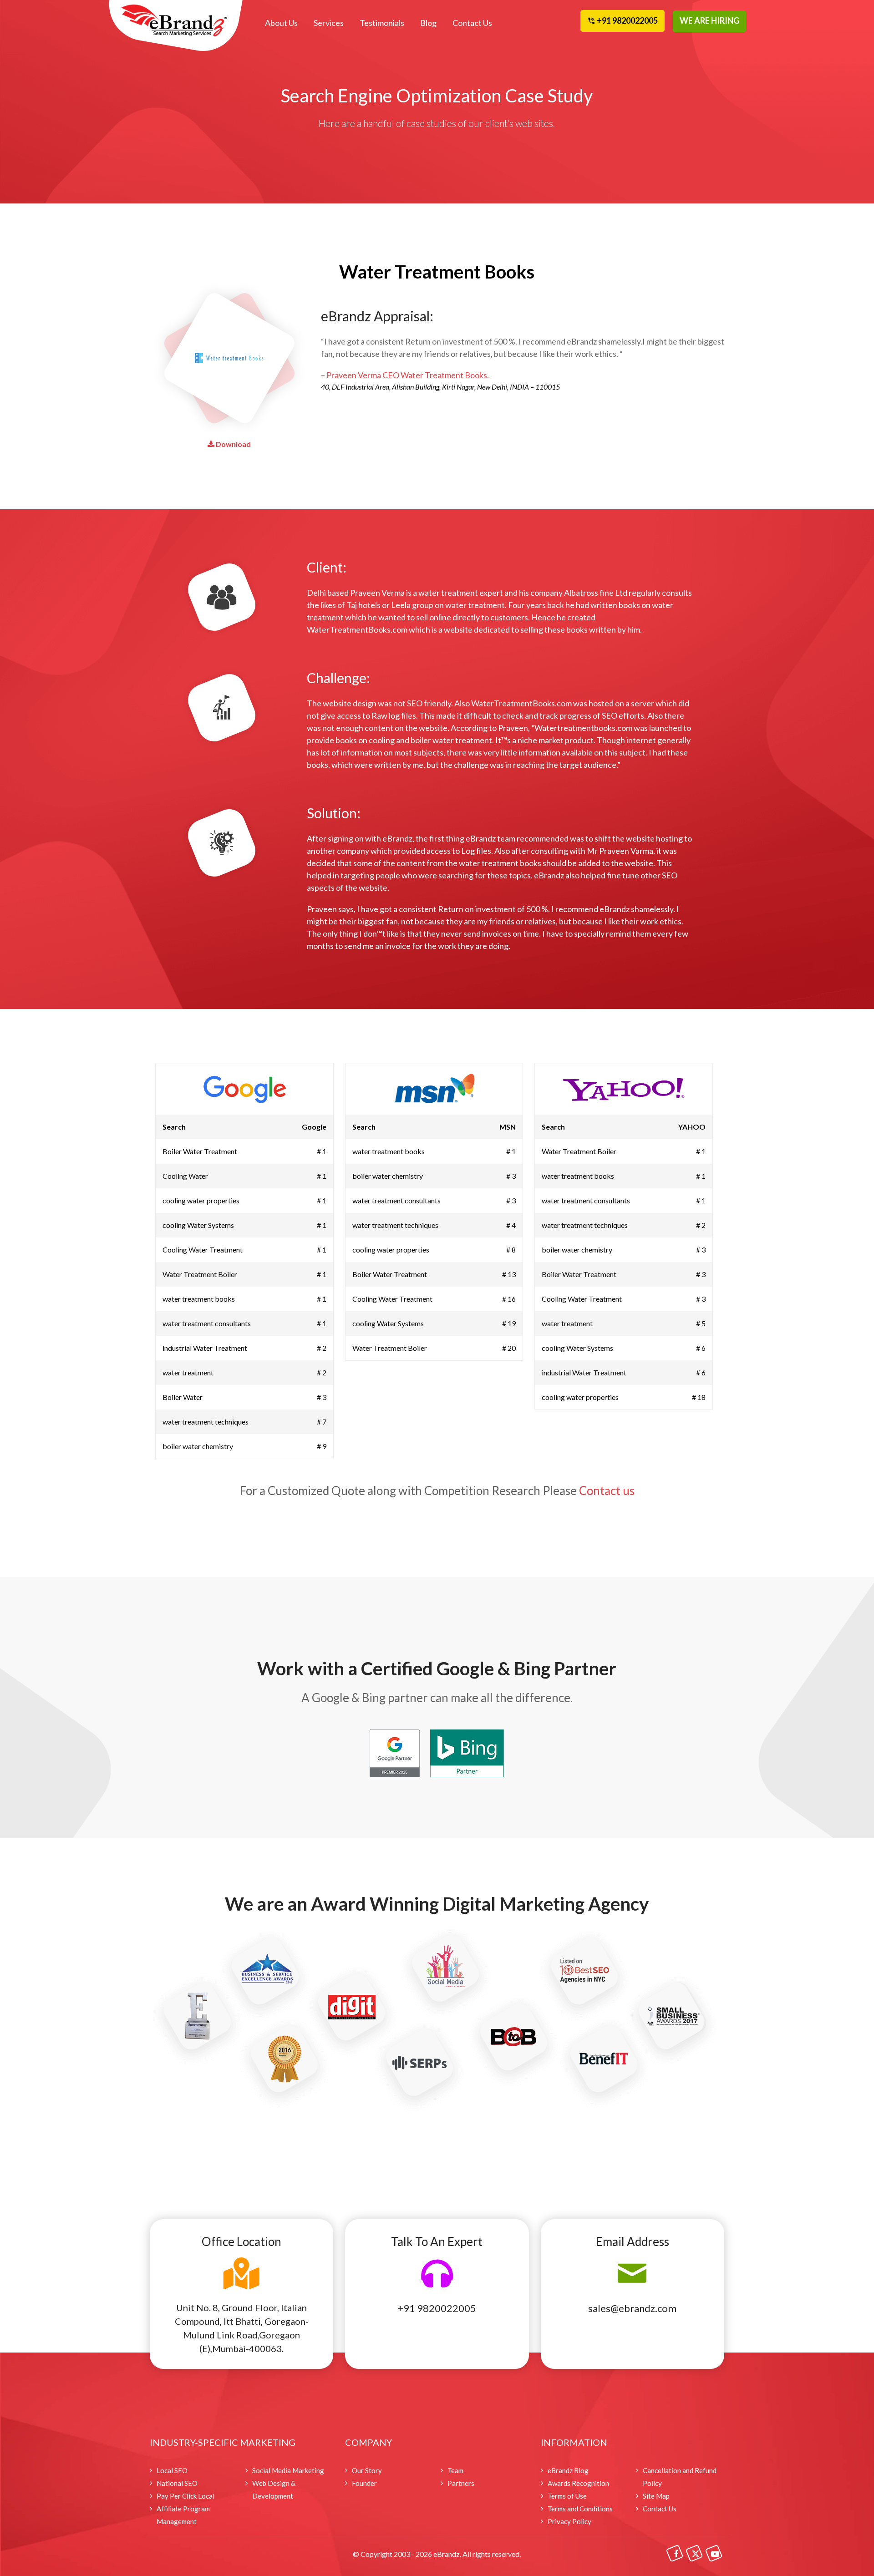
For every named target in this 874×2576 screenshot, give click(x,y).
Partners (461, 2483)
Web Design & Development (274, 2490)
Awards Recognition (578, 2483)
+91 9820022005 (437, 2308)
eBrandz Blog (568, 2470)
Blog (428, 23)
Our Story (367, 2470)
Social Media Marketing (288, 2470)
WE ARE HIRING (709, 20)
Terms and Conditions (580, 2509)
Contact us (607, 1491)
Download (233, 444)
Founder (364, 2483)
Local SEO (172, 2470)
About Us (281, 23)
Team (455, 2470)
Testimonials (382, 23)
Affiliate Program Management (183, 2515)
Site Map (656, 2496)
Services (329, 23)
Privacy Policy (569, 2521)
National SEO (177, 2483)
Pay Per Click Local (185, 2496)
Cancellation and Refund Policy (680, 2477)
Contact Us (472, 23)
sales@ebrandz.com (632, 2308)
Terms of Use (567, 2496)
